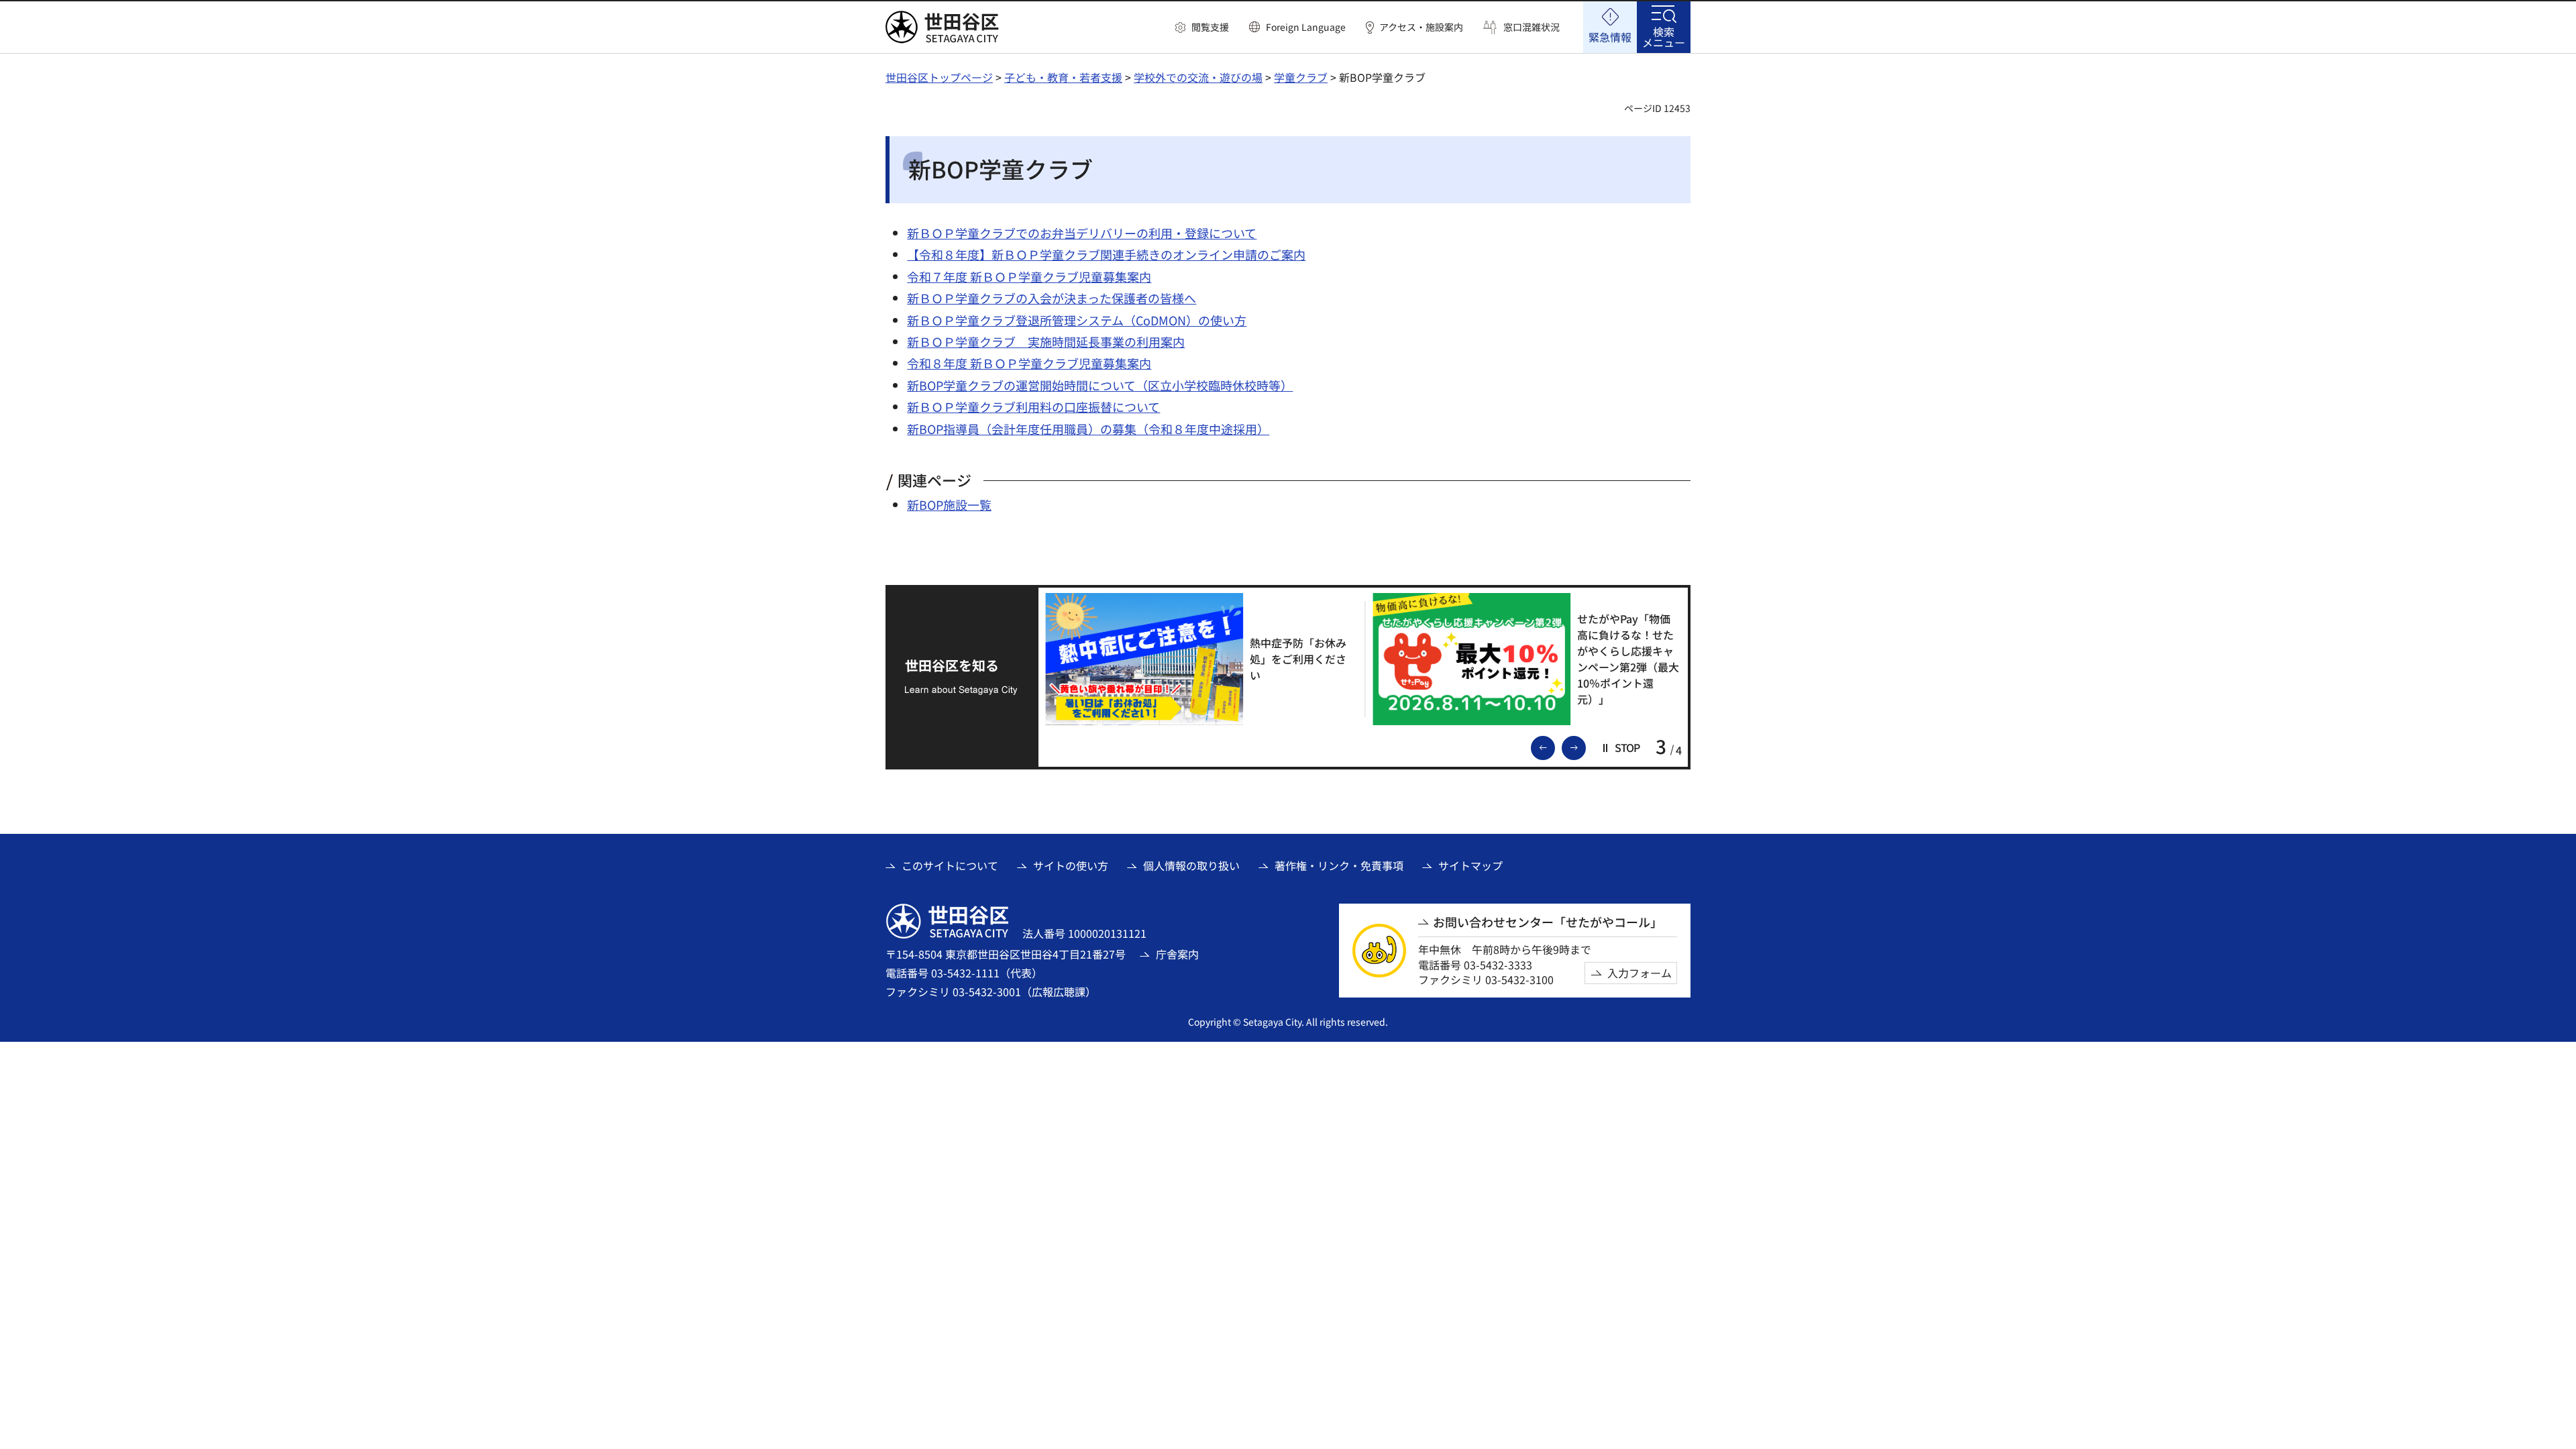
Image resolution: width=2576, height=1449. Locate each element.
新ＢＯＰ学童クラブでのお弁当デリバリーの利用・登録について (1082, 233)
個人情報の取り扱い (1191, 865)
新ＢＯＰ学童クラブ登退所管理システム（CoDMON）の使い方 (1077, 320)
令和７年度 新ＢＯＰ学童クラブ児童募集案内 (1029, 276)
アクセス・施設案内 (1421, 27)
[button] (1202, 28)
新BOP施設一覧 (949, 504)
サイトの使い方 (1071, 865)
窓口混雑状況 (1532, 27)
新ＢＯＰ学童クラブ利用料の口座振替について (1033, 407)
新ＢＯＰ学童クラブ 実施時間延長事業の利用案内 (1046, 341)
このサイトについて (950, 865)
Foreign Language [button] (1306, 27)
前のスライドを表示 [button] (1554, 747)
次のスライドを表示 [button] (1585, 747)
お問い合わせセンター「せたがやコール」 (1548, 922)
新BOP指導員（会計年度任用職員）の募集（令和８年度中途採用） (1088, 429)
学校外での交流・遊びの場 (1198, 77)
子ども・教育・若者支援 (1063, 77)
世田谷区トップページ (939, 77)
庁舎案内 (1177, 954)
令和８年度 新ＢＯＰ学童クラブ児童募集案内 (1029, 363)
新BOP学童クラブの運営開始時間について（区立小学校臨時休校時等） (1100, 385)
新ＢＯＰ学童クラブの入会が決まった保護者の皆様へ (1052, 298)
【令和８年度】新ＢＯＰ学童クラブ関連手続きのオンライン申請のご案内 (1106, 254)
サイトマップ (1470, 865)
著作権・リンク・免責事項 (1339, 865)
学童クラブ (1301, 77)
